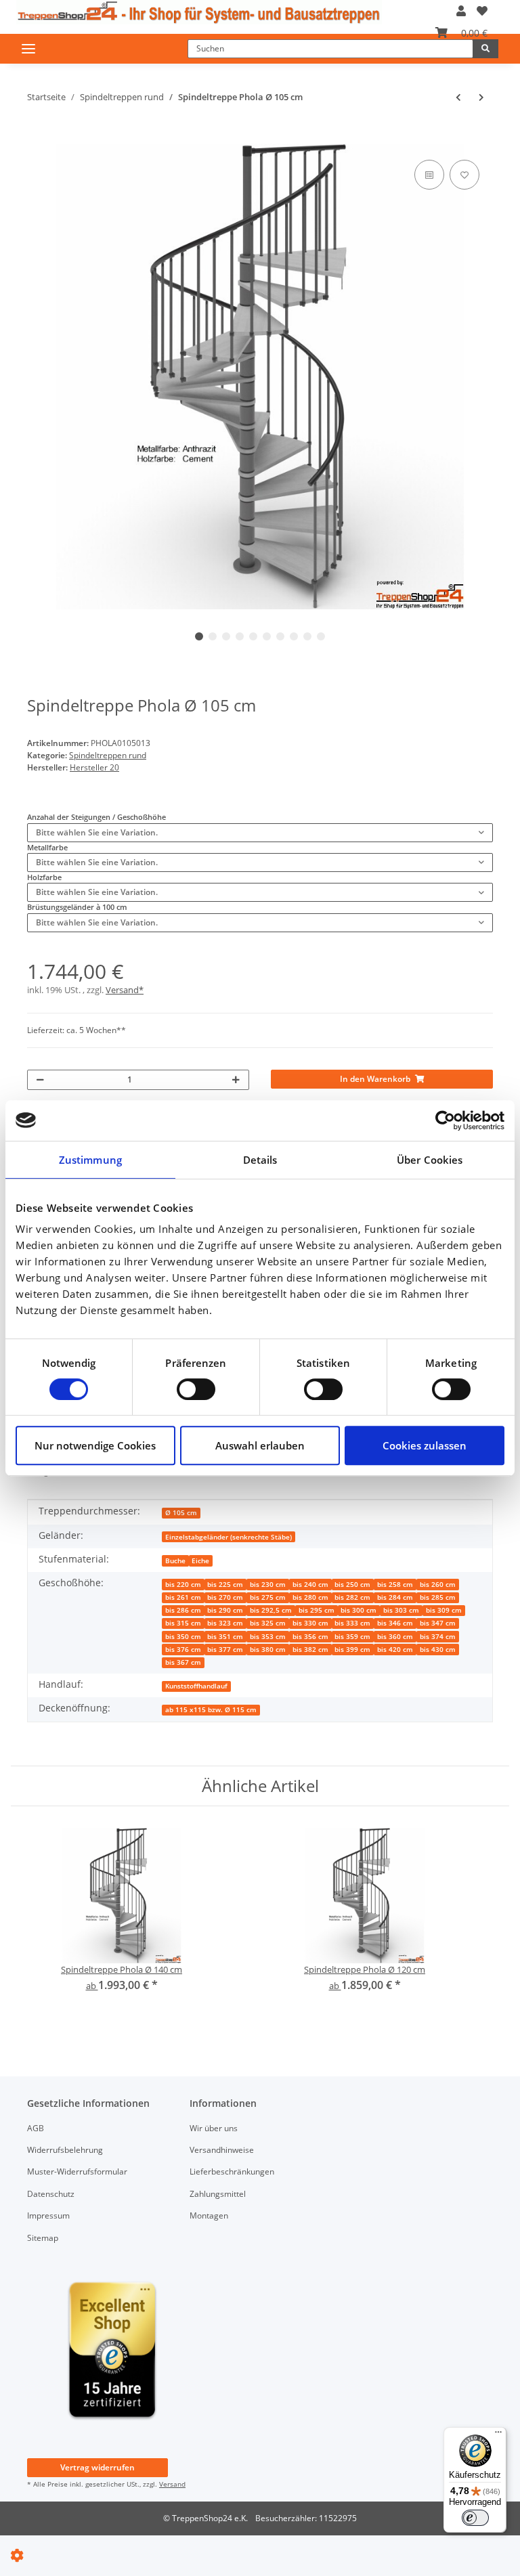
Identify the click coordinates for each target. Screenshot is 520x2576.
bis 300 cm (359, 1610)
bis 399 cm (352, 1650)
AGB (36, 2128)
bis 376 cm (183, 1650)
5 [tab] (253, 636)
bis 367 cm (183, 1662)
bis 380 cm (268, 1650)
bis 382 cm (310, 1650)
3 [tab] (226, 636)
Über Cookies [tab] (430, 1160)
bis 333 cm (352, 1623)
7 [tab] (280, 636)
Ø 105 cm (181, 1513)
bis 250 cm (352, 1585)
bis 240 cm (310, 1585)
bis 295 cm (317, 1610)
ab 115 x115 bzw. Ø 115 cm (211, 1710)
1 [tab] (199, 636)
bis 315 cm (183, 1623)
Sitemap (43, 2238)
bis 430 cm (438, 1650)
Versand (172, 2484)
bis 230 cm (268, 1585)
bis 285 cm (438, 1597)
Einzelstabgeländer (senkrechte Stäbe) (229, 1537)
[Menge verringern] (40, 1080)
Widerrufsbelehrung (65, 2150)
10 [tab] (321, 636)
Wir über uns (214, 2128)
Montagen (209, 2215)
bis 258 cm (395, 1585)
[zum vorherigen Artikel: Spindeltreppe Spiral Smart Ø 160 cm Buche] (458, 97)
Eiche (200, 1561)
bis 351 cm (225, 1637)
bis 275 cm (268, 1597)
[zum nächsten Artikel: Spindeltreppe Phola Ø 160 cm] (481, 97)
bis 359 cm (352, 1637)
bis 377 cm (225, 1650)
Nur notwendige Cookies (95, 1445)
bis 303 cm (401, 1610)
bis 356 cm (310, 1637)
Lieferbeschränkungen (232, 2171)
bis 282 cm (352, 1597)
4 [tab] (240, 636)
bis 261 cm (183, 1597)
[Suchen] (485, 49)
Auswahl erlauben (260, 1445)
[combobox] (260, 833)
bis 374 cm (438, 1637)
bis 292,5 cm (271, 1610)
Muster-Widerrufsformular (77, 2171)
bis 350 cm (183, 1637)
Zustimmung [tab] (90, 1160)
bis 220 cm (183, 1585)
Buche (175, 1561)
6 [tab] (267, 636)
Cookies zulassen (425, 1445)
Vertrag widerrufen (97, 2467)
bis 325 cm (268, 1623)
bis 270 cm (225, 1597)
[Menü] (498, 2435)
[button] (461, 11)
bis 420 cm (395, 1650)
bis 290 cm (225, 1610)
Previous (61, 377)
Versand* (125, 990)
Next (460, 377)
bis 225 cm (225, 1585)
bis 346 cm (395, 1623)
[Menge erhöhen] (236, 1080)
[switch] (196, 1389)
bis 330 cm (310, 1623)
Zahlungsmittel (218, 2194)
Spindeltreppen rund (108, 755)
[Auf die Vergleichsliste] (429, 175)
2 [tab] (213, 636)
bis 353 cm (268, 1637)
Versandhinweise (222, 2150)
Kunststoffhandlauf (196, 1686)
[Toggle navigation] (28, 48)
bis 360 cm (395, 1637)
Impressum (48, 2215)
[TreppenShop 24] (199, 12)
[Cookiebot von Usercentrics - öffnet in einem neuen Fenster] (445, 1120)
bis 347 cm (438, 1623)
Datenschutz (51, 2194)
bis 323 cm (225, 1623)
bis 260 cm (438, 1585)
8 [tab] (294, 636)
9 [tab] (307, 636)
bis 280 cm (310, 1597)
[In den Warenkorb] (36, 138)
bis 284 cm (395, 1597)
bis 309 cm (444, 1610)
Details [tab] (260, 1160)
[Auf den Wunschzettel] (464, 175)
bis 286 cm (183, 1610)
